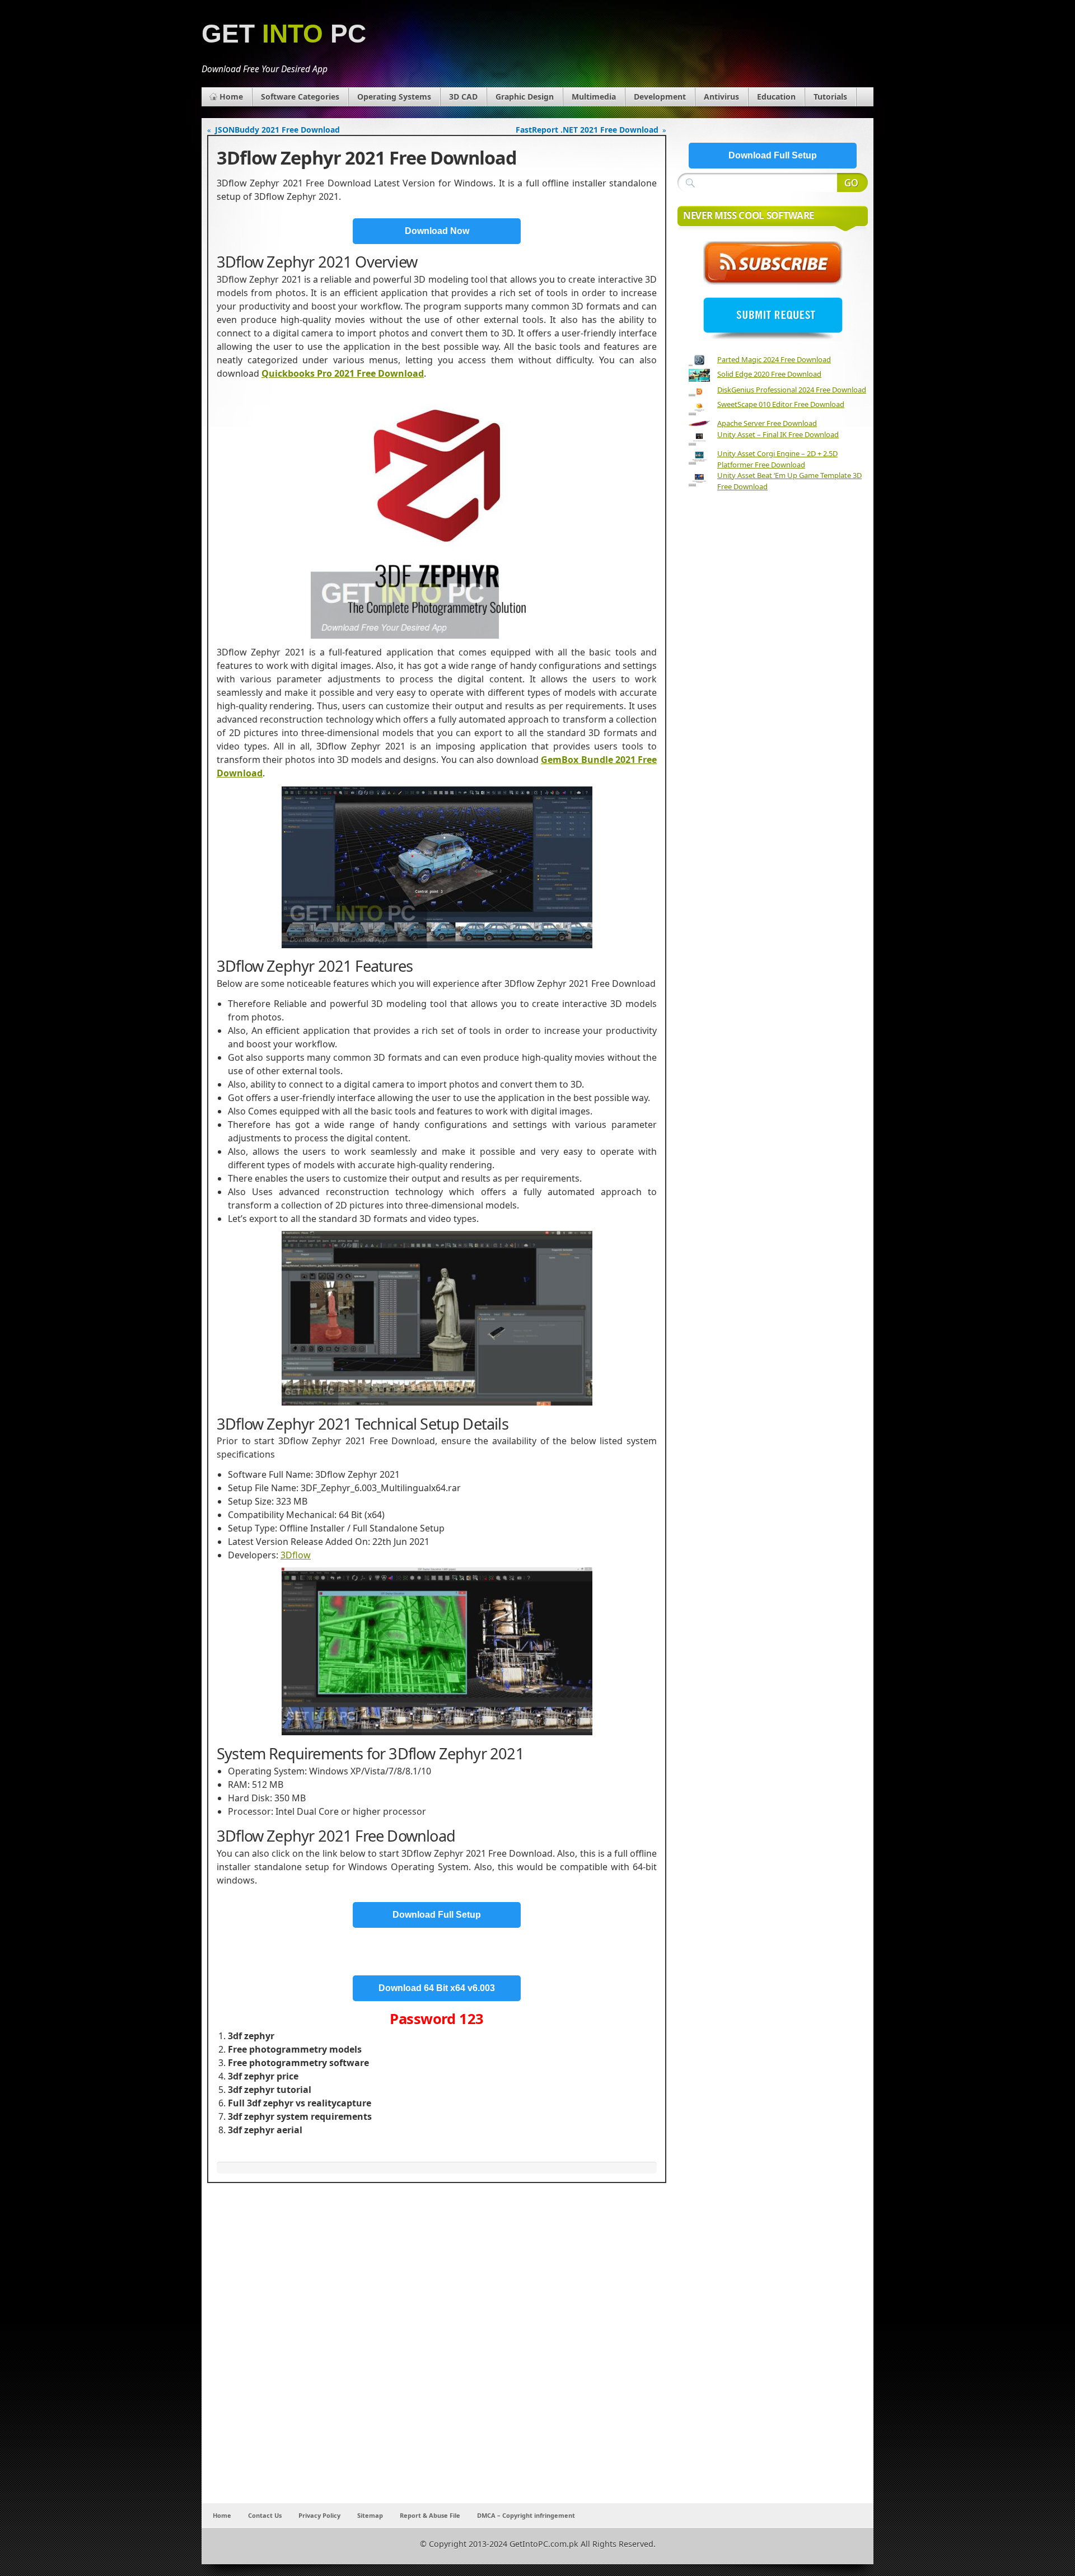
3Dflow (296, 1555)
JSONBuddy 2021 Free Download (277, 130)
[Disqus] (437, 2355)
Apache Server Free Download (767, 423)
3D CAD (463, 97)
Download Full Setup (437, 1915)
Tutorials (830, 97)
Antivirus (721, 97)
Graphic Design (525, 97)
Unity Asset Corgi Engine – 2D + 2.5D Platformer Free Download (777, 459)
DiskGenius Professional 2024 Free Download (792, 390)
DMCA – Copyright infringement (526, 2515)
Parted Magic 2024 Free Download (774, 359)
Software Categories (300, 97)
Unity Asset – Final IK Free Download (778, 434)
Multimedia (594, 97)
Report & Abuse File (430, 2515)
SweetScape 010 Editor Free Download (781, 404)
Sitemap (370, 2515)
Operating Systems (394, 97)
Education (776, 97)
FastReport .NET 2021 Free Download (587, 130)
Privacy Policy (319, 2515)
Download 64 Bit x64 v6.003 (437, 1988)
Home (231, 97)
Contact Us (265, 2515)
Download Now (437, 231)
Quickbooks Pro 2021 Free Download (343, 373)
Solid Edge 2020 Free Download (769, 374)
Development (660, 97)
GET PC (284, 34)
